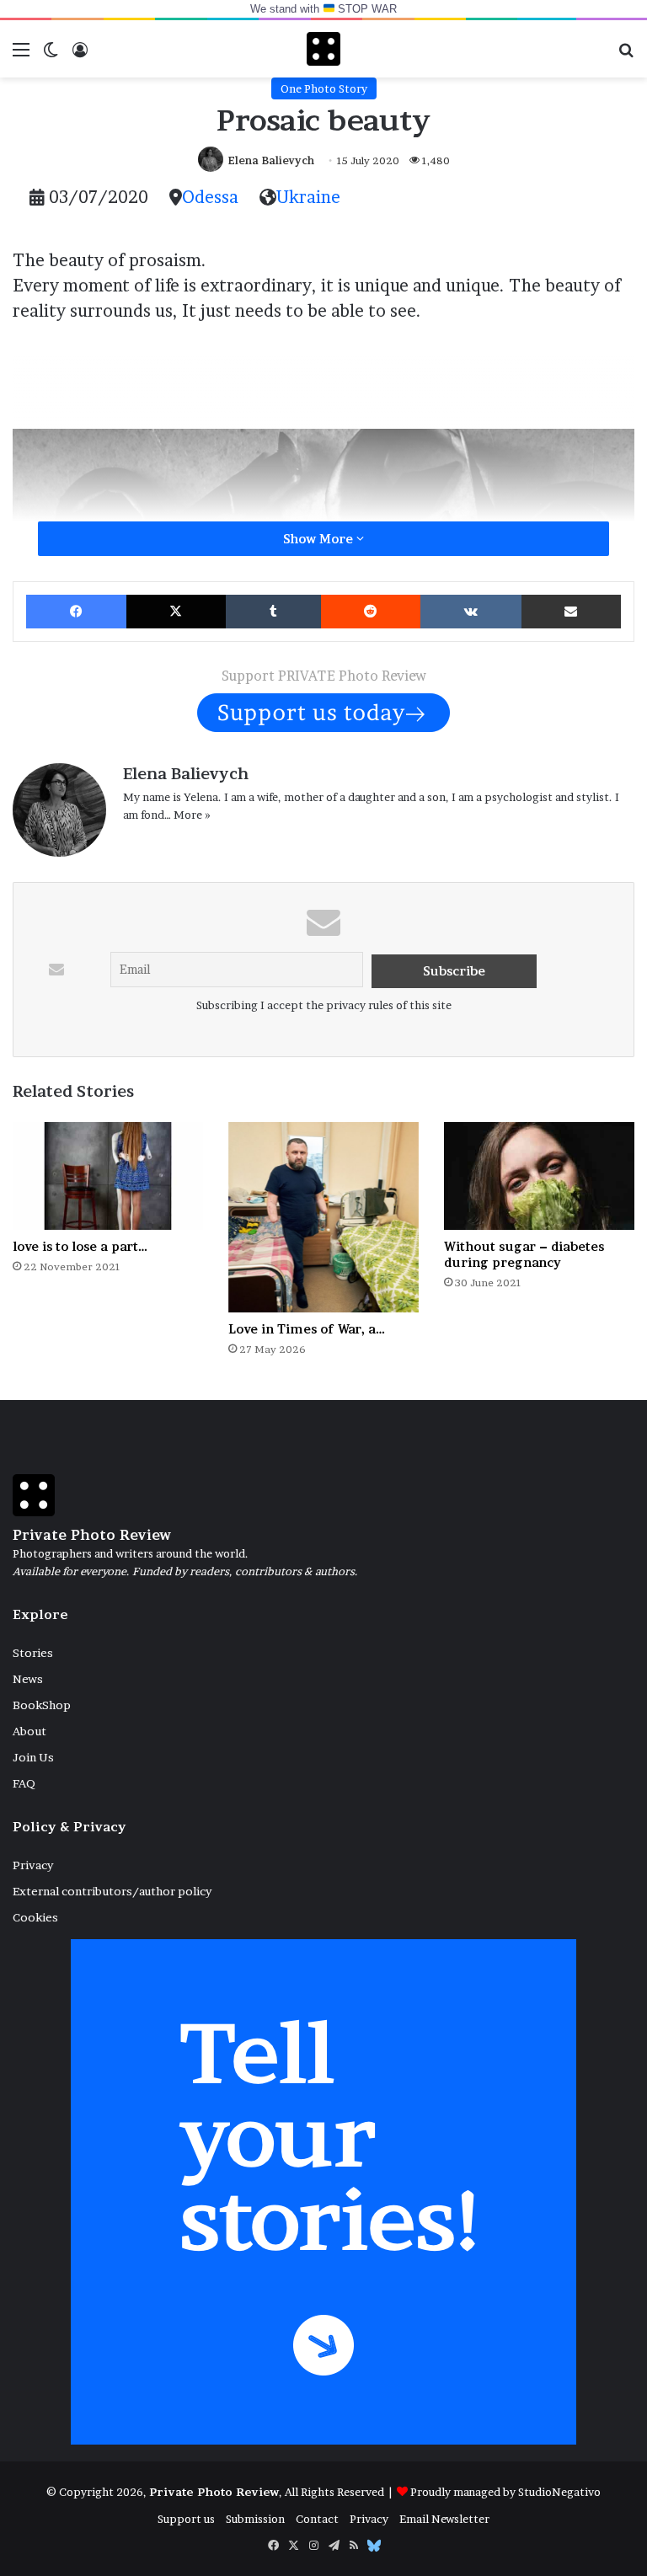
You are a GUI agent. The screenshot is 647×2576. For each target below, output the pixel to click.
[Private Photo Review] (323, 49)
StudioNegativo (559, 2492)
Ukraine (308, 197)
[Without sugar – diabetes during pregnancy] (539, 1176)
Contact (317, 2519)
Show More (320, 539)
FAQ (24, 1783)
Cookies (35, 1917)
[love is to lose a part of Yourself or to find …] (108, 1176)
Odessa (210, 197)
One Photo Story (324, 88)
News (28, 1679)
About (29, 1731)
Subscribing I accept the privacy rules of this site (324, 1005)
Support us (186, 2519)
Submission (255, 2519)
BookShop (42, 1705)
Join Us (33, 1757)
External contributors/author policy (112, 1891)
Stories (33, 1653)
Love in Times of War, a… (307, 1329)
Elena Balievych (271, 160)
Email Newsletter (444, 2519)
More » (192, 815)
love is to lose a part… (80, 1246)
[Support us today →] (323, 712)
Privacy (33, 1865)
